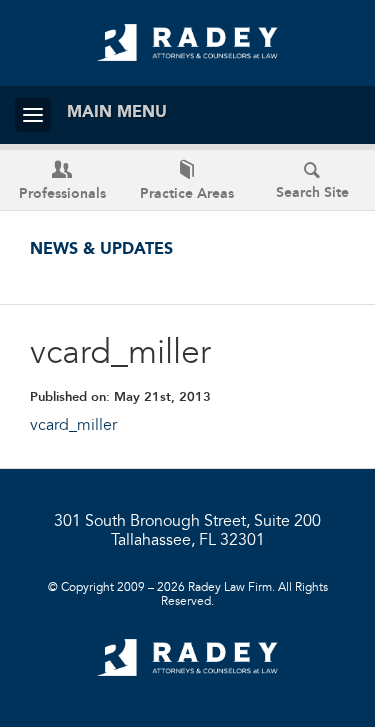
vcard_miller (73, 426)
